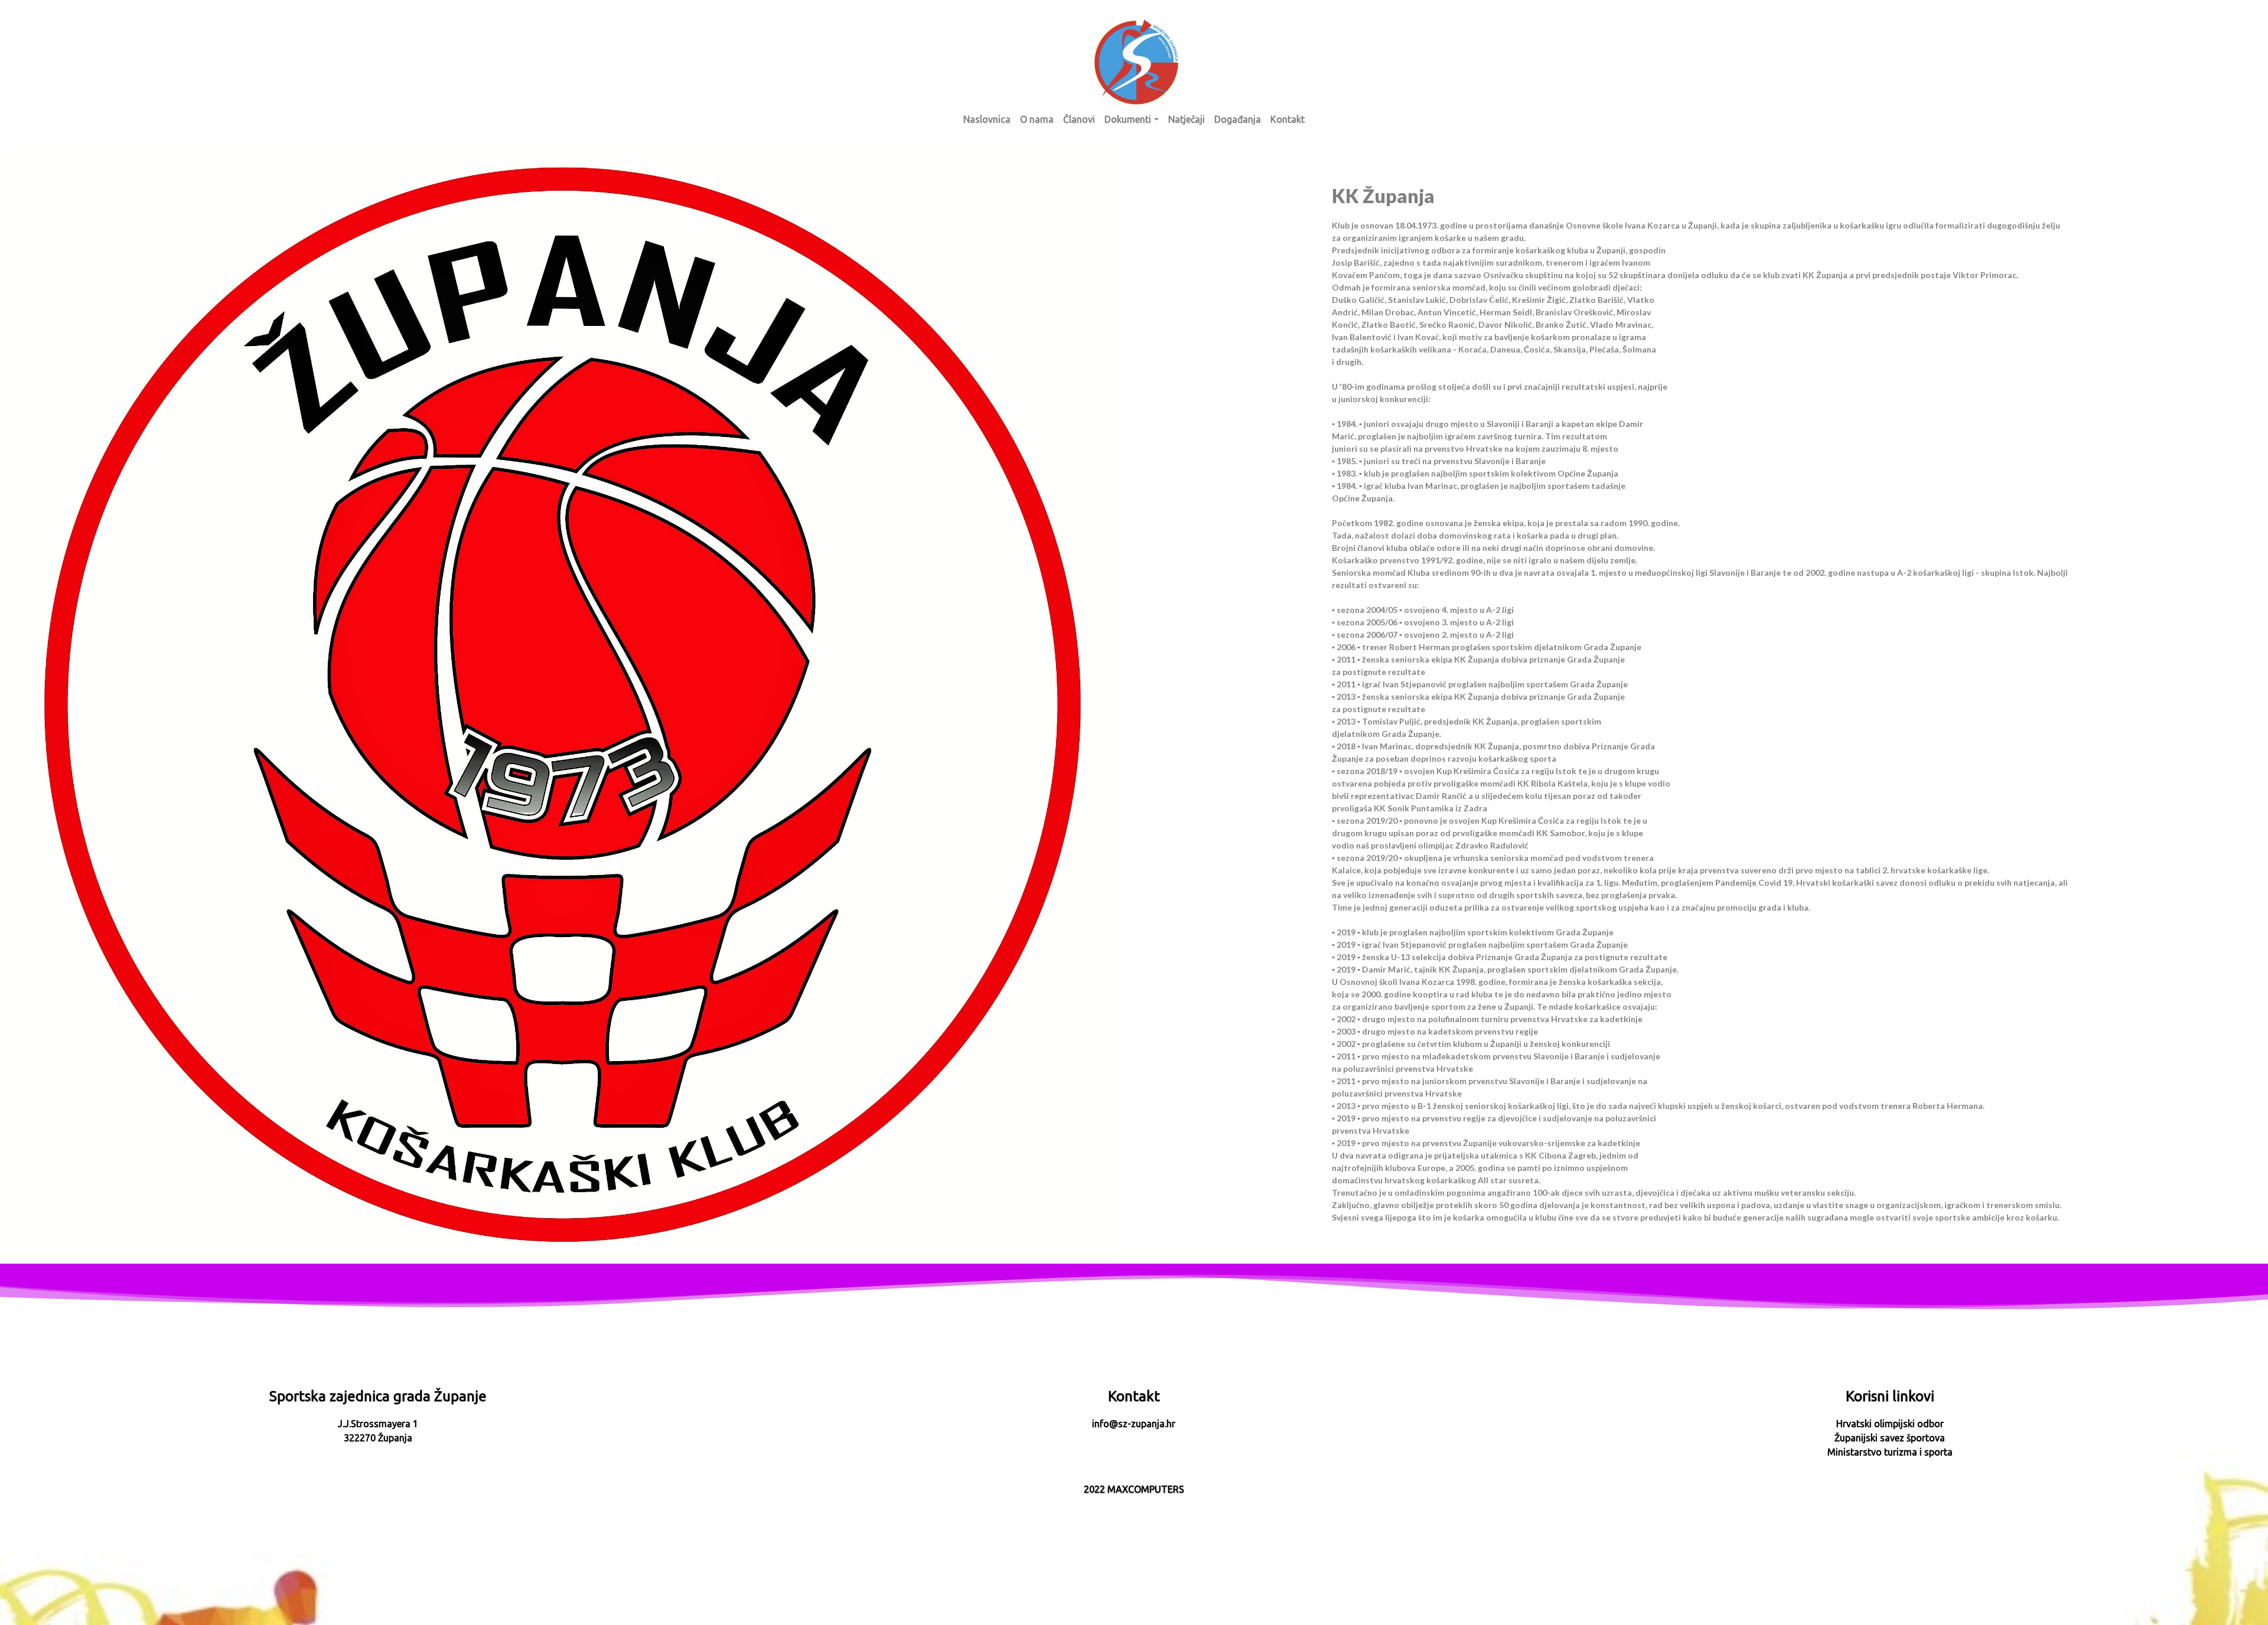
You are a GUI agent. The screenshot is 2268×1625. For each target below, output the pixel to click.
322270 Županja (378, 1438)
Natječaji (1187, 119)
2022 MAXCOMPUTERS (1134, 1489)
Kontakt (1288, 119)
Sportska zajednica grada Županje (378, 1396)
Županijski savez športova (1890, 1438)
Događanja (1238, 119)
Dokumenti (1128, 119)
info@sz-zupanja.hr (1134, 1424)
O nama (1037, 119)
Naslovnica (987, 119)
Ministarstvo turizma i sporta (1890, 1452)
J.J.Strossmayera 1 (378, 1424)
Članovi (1079, 119)
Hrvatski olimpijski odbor (1890, 1424)
